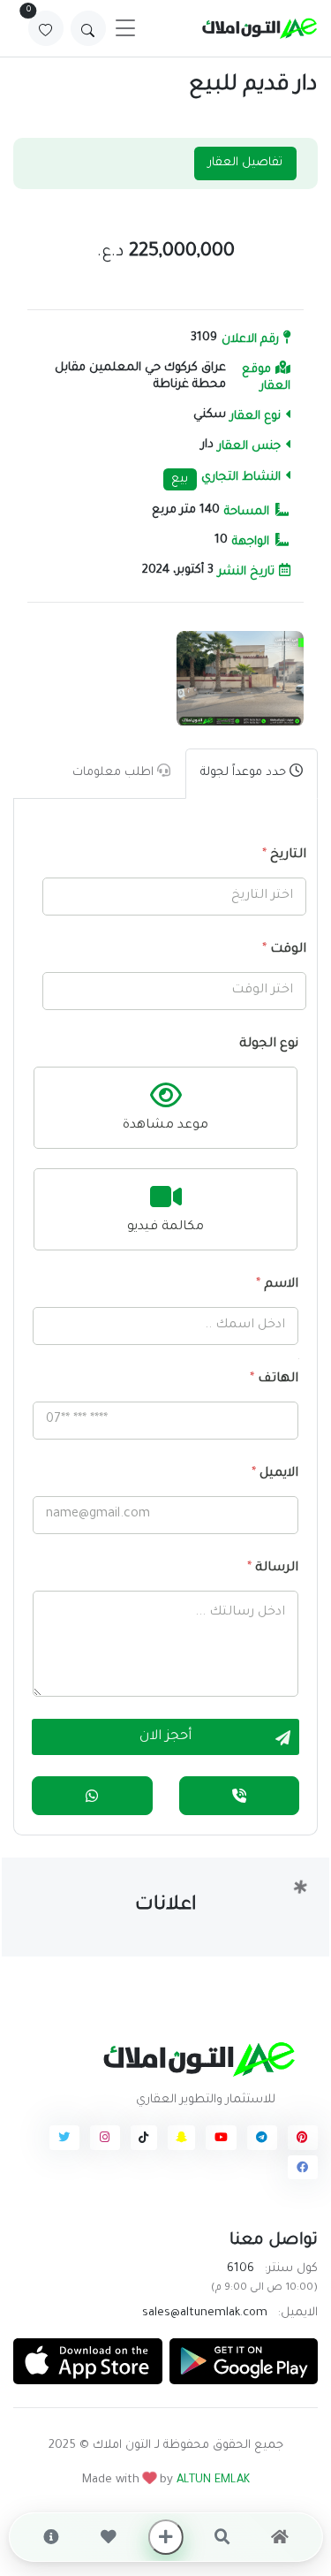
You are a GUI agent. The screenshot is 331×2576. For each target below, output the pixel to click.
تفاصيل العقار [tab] (245, 163)
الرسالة (273, 1569)
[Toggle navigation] (125, 28)
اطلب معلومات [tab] (115, 773)
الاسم (277, 1285)
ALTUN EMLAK (213, 2480)
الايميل (275, 1474)
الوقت (284, 950)
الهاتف (274, 1379)
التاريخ (284, 855)
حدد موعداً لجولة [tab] (245, 773)
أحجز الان (165, 1737)
